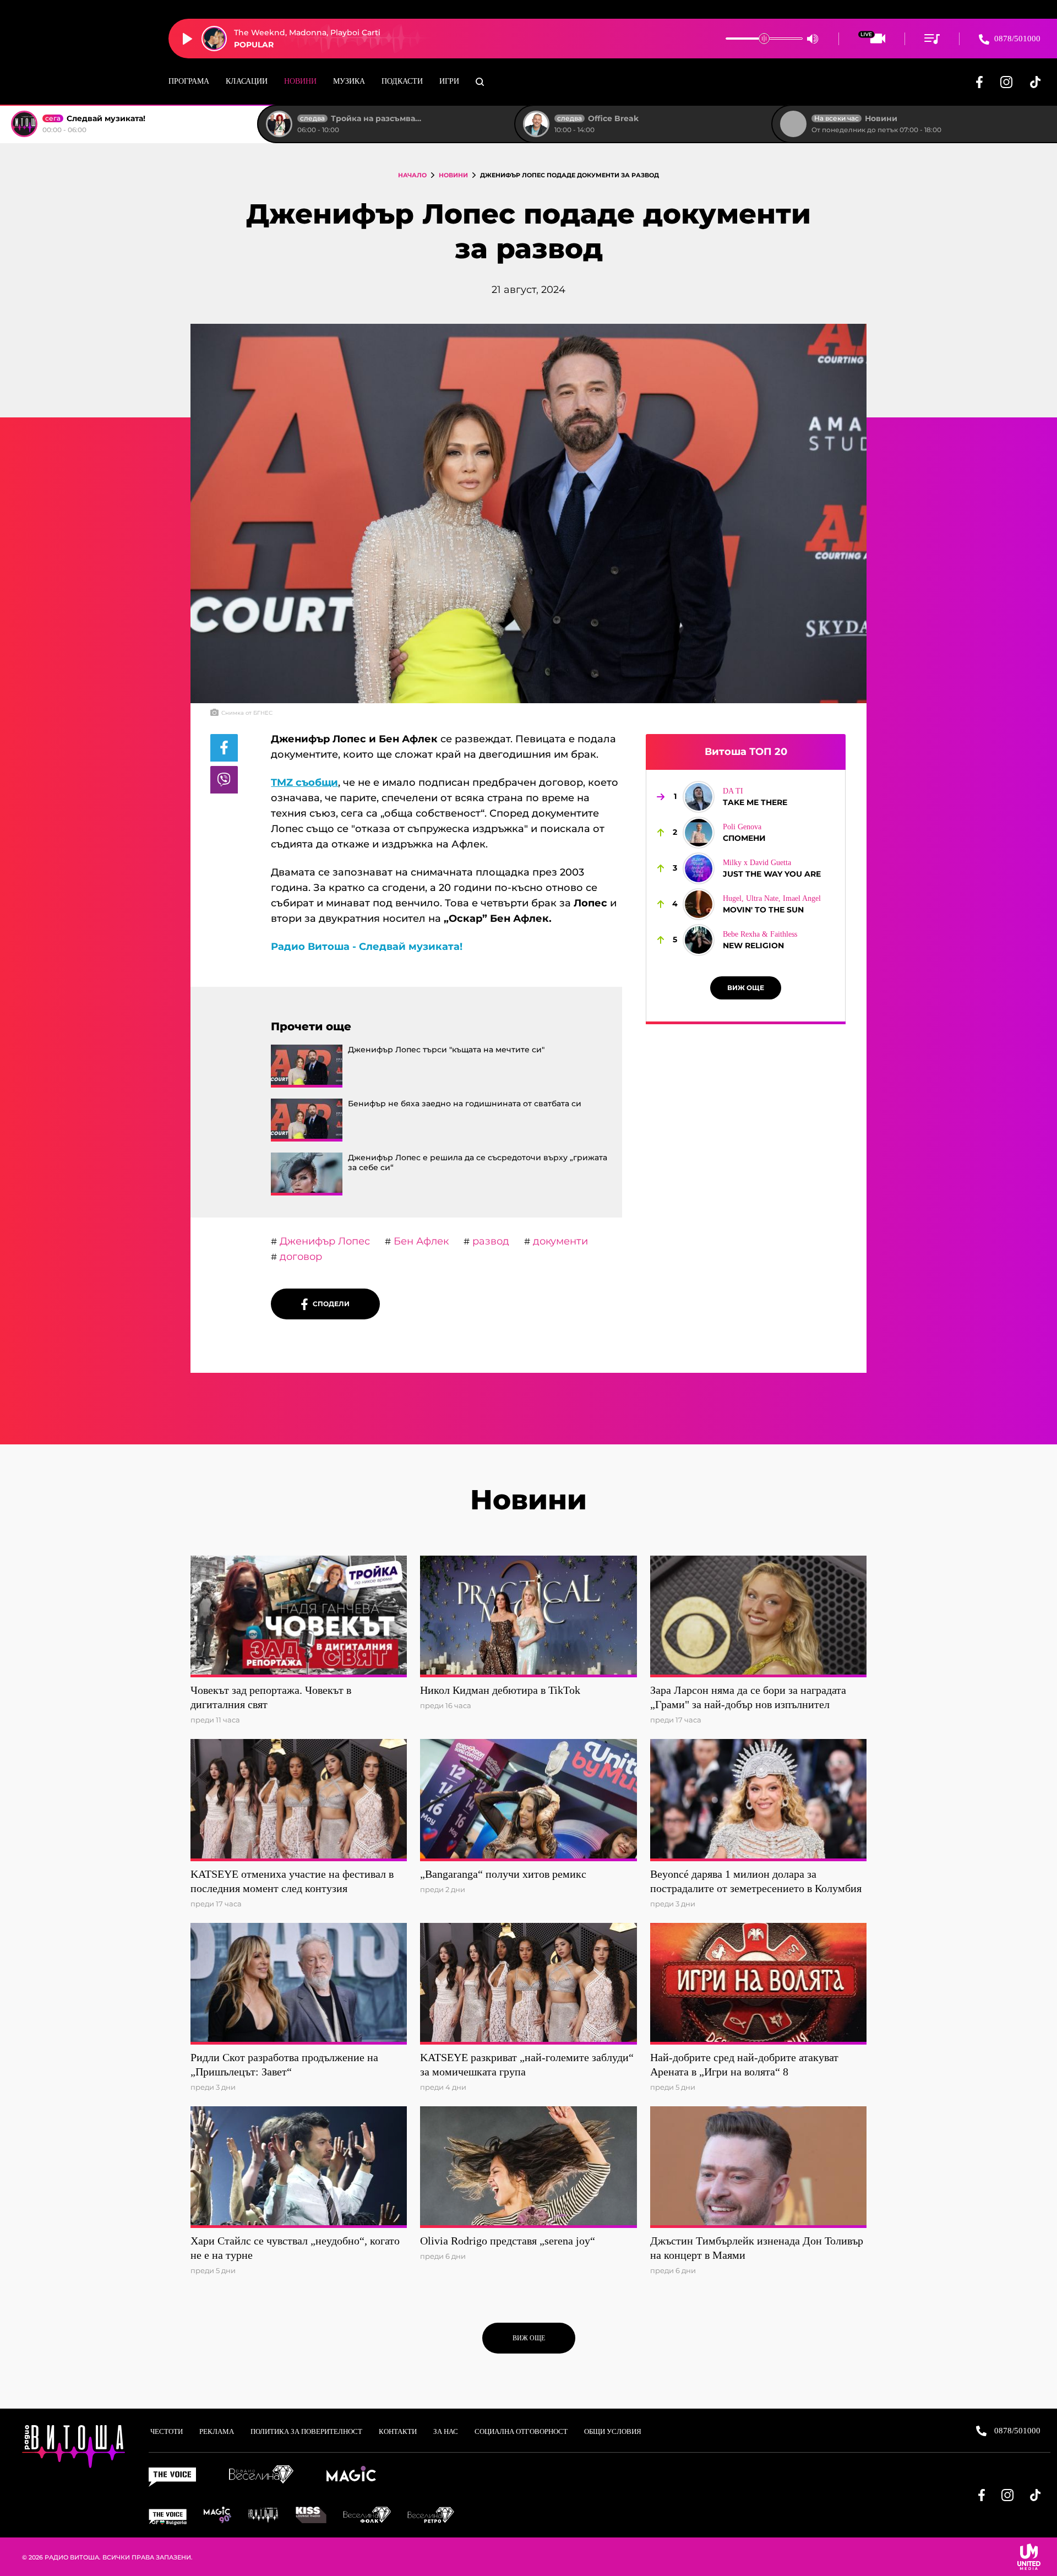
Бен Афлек (420, 1241)
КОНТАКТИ (398, 2431)
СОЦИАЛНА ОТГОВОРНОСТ (521, 2431)
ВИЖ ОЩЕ (746, 988)
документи (559, 1241)
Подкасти (402, 81)
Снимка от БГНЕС (247, 713)
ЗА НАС (446, 2431)
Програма (189, 81)
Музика (349, 81)
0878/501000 (1016, 39)
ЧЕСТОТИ (167, 2431)
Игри (449, 81)
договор (299, 1257)
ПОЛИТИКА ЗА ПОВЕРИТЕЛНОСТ (306, 2431)
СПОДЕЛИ (329, 1304)
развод (489, 1241)
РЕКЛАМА (217, 2431)
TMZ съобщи (304, 782)
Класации (247, 81)
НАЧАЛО (412, 175)
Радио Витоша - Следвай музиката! (367, 947)
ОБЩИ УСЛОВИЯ (613, 2431)
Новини (300, 81)
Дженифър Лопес (323, 1241)
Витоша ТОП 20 (746, 752)
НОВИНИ (453, 175)
